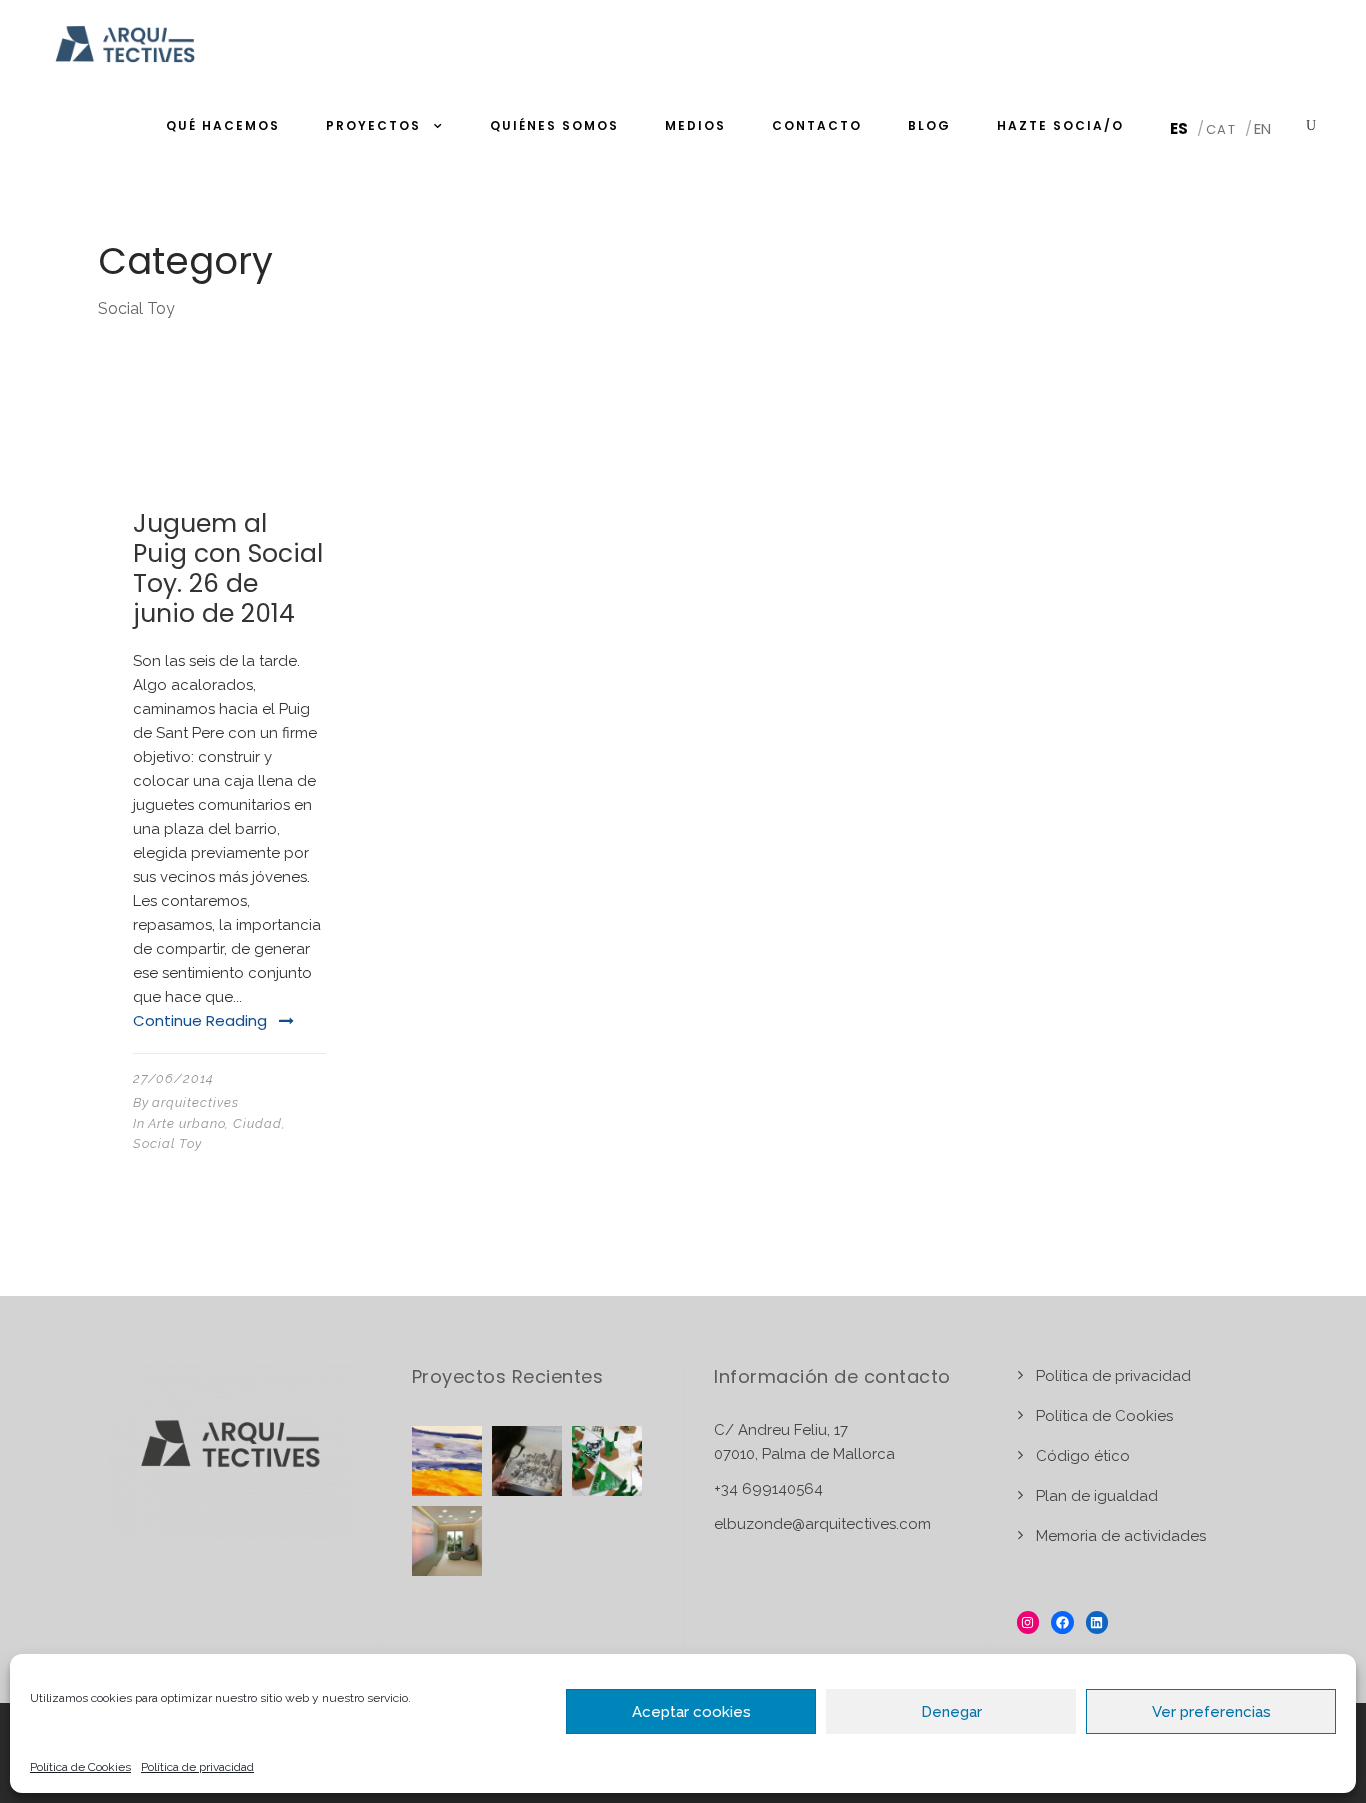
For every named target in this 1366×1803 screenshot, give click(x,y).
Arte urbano (186, 1123)
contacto (817, 125)
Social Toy (167, 1143)
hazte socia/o (1060, 125)
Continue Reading (200, 1020)
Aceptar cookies (691, 1712)
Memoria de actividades (1121, 1536)
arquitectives (195, 1102)
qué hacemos (223, 125)
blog (929, 125)
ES (1179, 128)
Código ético (1083, 1456)
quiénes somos (554, 125)
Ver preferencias (1211, 1712)
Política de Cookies (80, 1767)
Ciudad (257, 1123)
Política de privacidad (197, 1767)
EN (1262, 128)
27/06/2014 (173, 1078)
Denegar (951, 1712)
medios (695, 125)
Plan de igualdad (1097, 1496)
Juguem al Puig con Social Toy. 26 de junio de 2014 (228, 568)
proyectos (373, 125)
